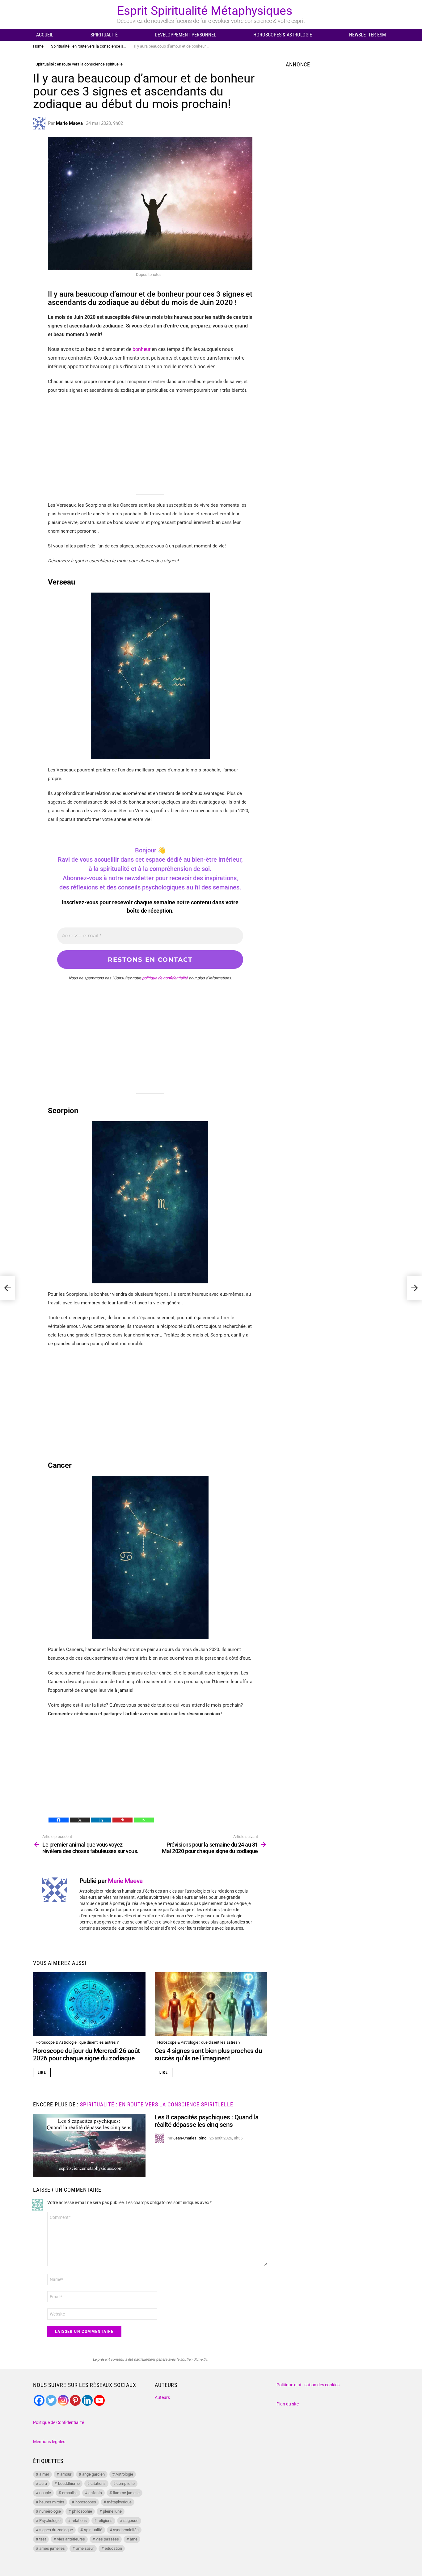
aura (43, 2483)
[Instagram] (63, 2400)
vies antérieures (71, 2539)
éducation (113, 2548)
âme (134, 2539)
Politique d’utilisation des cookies (308, 2385)
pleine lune (112, 2511)
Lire (42, 2072)
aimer (44, 2474)
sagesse (131, 2521)
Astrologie (124, 2474)
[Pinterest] (122, 1820)
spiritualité (93, 2530)
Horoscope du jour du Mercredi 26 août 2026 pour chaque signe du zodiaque (87, 2054)
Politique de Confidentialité (59, 2422)
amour (66, 2474)
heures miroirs (52, 2502)
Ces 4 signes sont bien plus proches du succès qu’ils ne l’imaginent (208, 2054)
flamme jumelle (126, 2493)
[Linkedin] (101, 1820)
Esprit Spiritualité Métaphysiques (205, 11)
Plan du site (288, 2404)
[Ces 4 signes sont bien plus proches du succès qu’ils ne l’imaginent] (211, 2004)
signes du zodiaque (56, 2530)
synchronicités (126, 2530)
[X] (80, 1820)
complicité (126, 2483)
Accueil (45, 35)
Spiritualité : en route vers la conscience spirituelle (157, 2104)
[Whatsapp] (144, 1820)
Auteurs (162, 2397)
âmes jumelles (52, 2548)
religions (105, 2521)
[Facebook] (59, 1820)
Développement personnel (186, 35)
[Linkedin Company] (87, 2400)
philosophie (82, 2511)
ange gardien (93, 2474)
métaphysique (119, 2502)
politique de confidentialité (165, 978)
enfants (95, 2493)
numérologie (50, 2511)
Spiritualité (104, 35)
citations (98, 2483)
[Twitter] (51, 2400)
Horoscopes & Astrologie (283, 35)
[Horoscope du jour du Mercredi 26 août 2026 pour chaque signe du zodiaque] (89, 2004)
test (43, 2539)
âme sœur (85, 2548)
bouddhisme (69, 2483)
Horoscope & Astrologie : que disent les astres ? (77, 2042)
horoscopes (86, 2502)
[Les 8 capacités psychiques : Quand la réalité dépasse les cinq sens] (89, 2145)
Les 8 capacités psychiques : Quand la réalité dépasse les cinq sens (207, 2121)
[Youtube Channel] (99, 2400)
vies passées (107, 2539)
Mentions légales (49, 2442)
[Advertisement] (150, 444)
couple (45, 2493)
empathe (70, 2493)
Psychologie (50, 2521)
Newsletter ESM (367, 35)
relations (79, 2521)
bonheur (141, 349)
